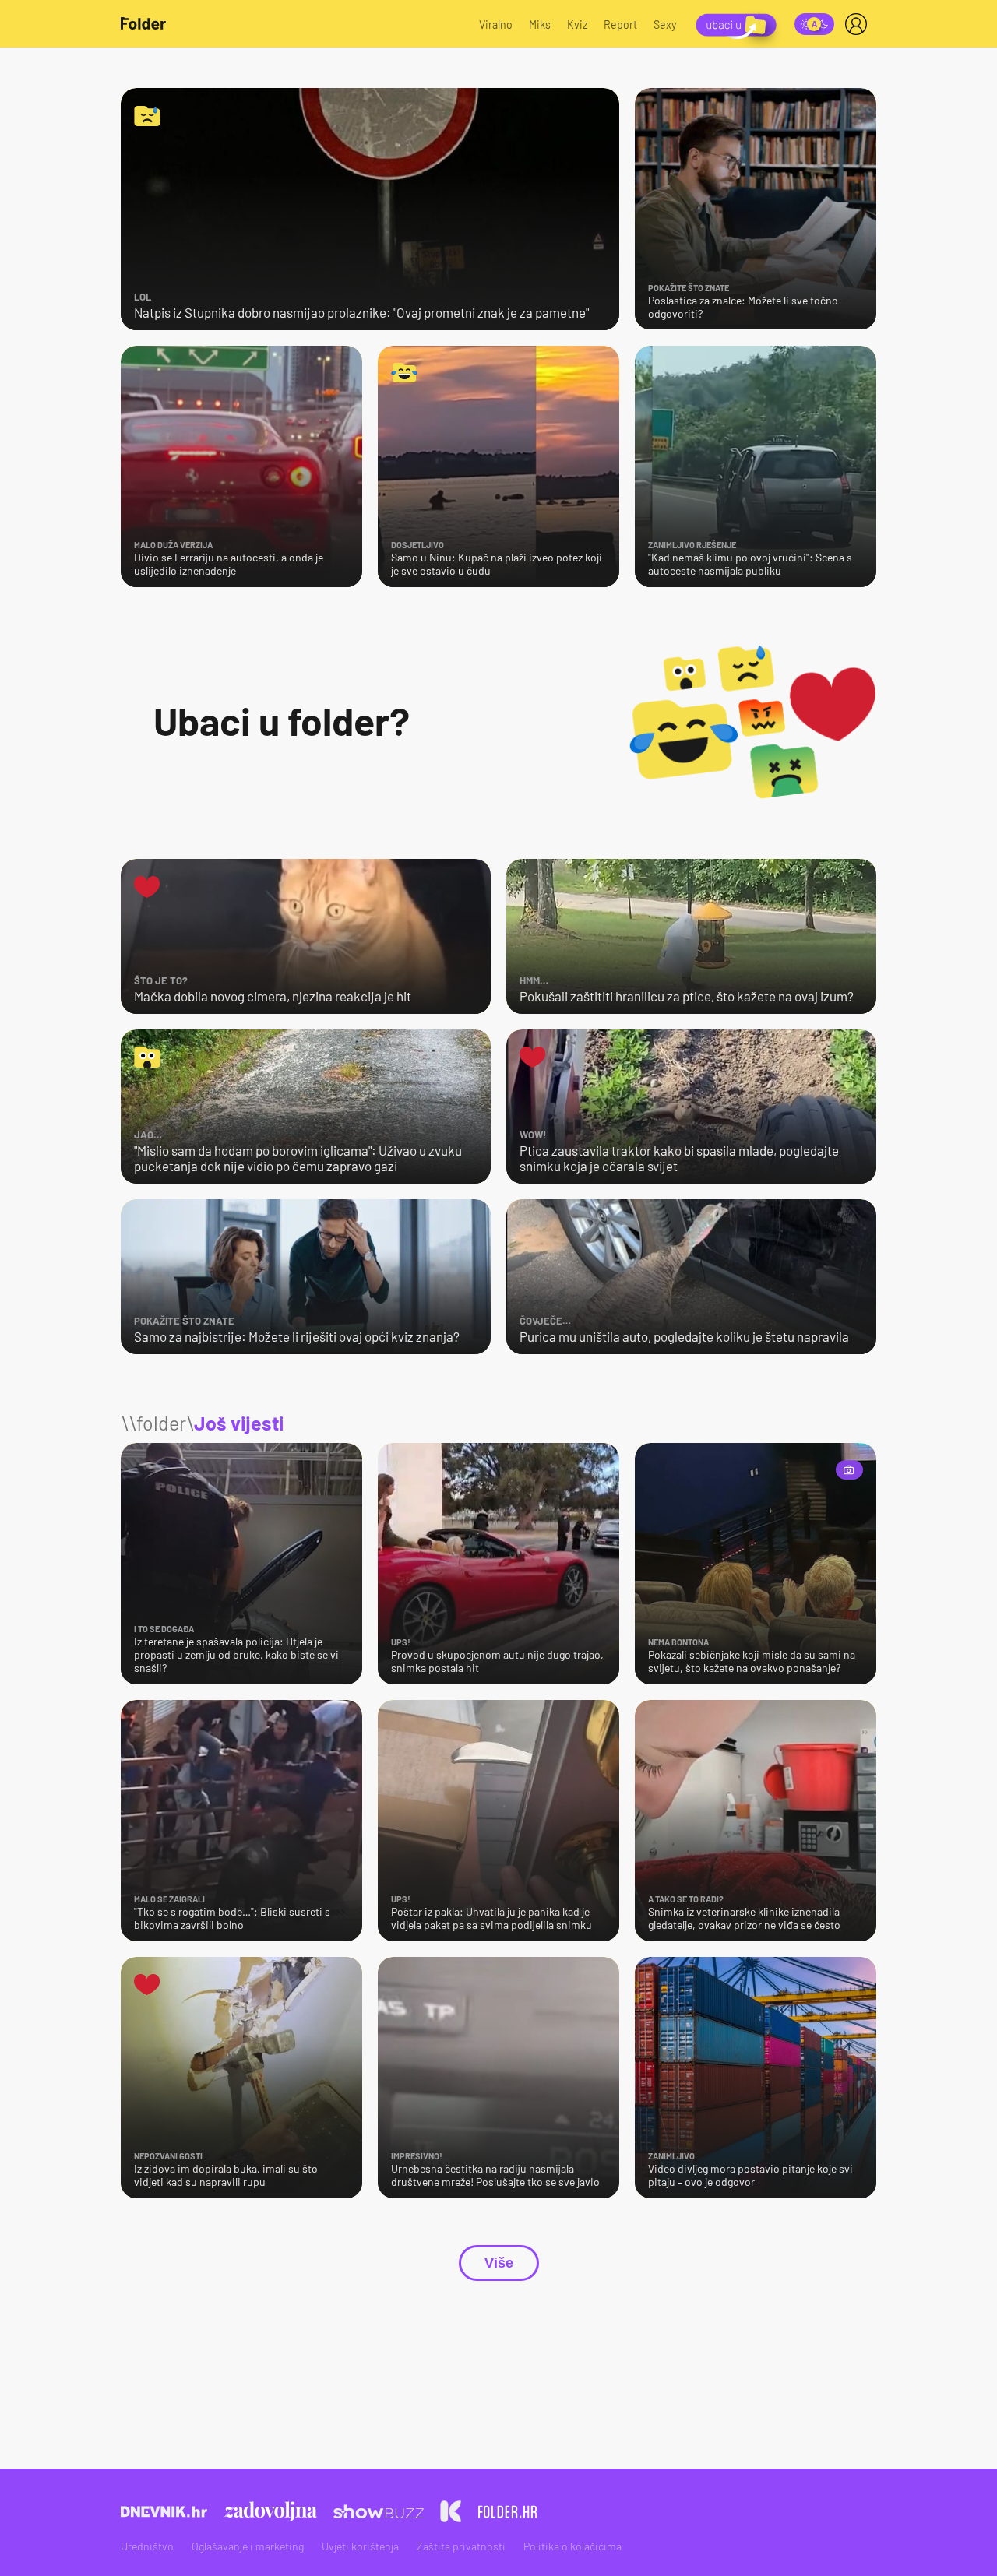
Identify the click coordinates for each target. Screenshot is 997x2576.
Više (499, 2263)
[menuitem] (859, 24)
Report (620, 25)
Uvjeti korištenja (360, 2546)
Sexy (665, 25)
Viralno (496, 25)
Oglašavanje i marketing (248, 2546)
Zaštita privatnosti (461, 2546)
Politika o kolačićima (572, 2546)
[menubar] (859, 24)
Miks (540, 25)
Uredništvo (147, 2546)
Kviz (577, 25)
